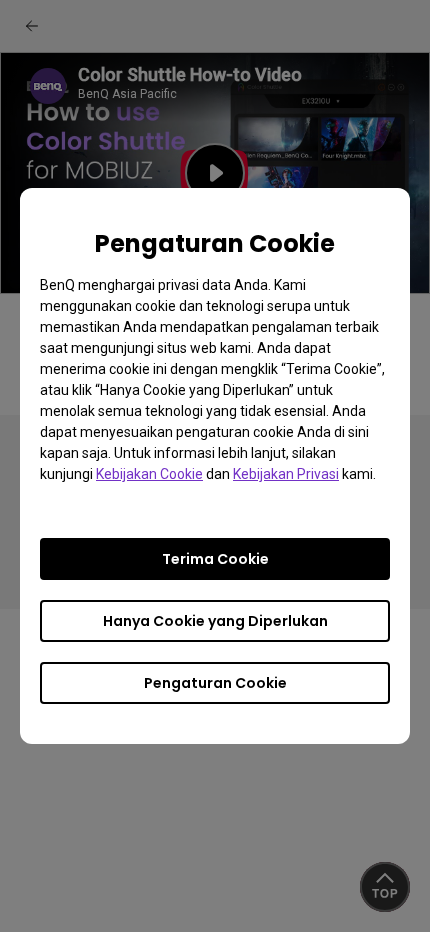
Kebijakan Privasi (286, 474)
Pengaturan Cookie (215, 683)
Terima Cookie (215, 559)
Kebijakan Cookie (149, 474)
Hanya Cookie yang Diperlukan (215, 621)
